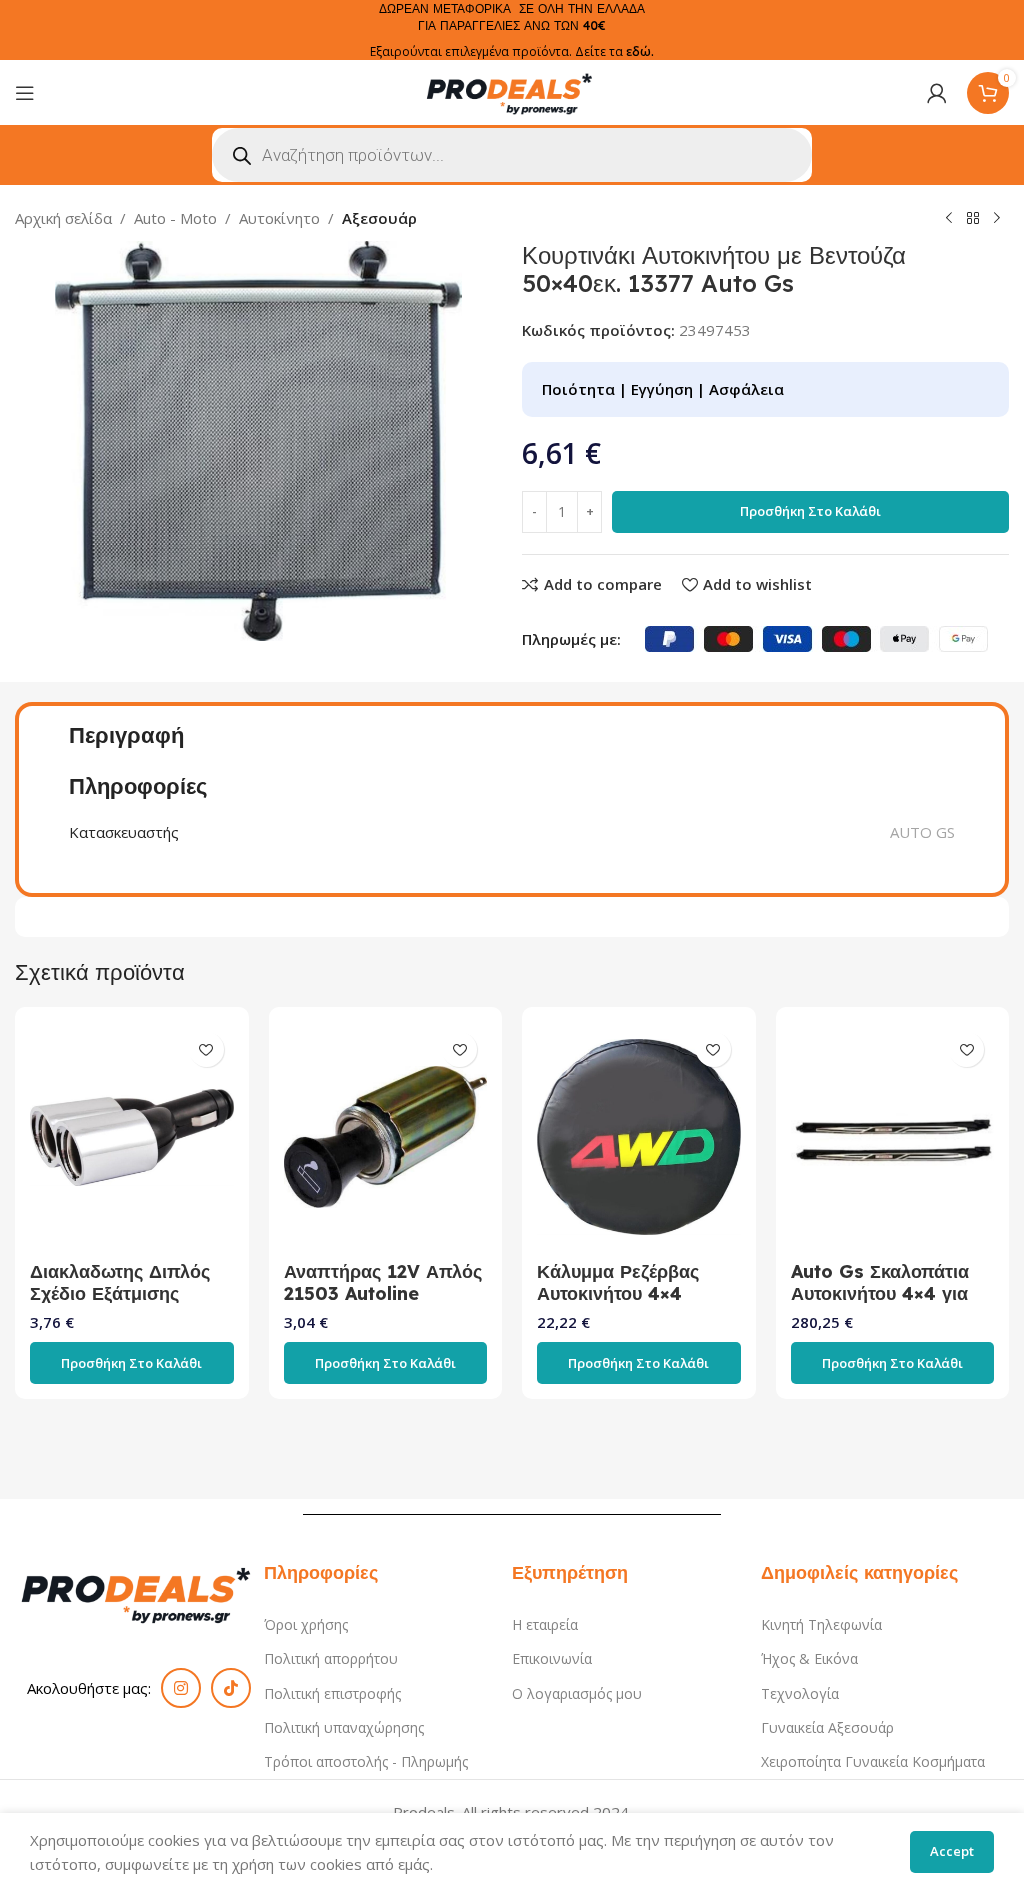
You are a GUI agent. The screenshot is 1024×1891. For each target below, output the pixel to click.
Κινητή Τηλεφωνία (821, 1624)
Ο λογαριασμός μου (577, 1693)
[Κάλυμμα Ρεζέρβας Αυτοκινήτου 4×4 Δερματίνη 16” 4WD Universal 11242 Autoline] (639, 1137)
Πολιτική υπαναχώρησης (344, 1727)
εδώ (638, 51)
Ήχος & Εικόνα (809, 1658)
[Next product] (997, 219)
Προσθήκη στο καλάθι (810, 511)
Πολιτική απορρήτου (331, 1658)
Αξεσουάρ (379, 218)
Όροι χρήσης (306, 1624)
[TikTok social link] (231, 1688)
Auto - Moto (175, 218)
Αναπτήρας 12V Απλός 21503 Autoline (383, 1282)
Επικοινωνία (552, 1658)
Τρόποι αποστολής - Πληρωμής (366, 1761)
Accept (952, 1851)
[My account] (937, 93)
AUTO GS (922, 832)
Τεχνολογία (800, 1693)
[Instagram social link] (181, 1688)
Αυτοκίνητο (279, 218)
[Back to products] (973, 219)
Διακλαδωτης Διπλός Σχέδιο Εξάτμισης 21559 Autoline (120, 1293)
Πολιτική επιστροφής (332, 1693)
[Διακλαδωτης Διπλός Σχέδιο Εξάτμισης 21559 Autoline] (132, 1137)
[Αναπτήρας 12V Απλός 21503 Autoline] (386, 1137)
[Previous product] (949, 219)
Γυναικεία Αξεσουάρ (827, 1727)
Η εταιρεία (545, 1624)
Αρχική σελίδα (63, 218)
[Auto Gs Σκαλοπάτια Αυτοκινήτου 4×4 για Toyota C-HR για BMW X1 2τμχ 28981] (893, 1137)
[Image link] (139, 1592)
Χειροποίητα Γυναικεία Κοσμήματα (873, 1761)
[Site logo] (512, 91)
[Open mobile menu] (25, 93)
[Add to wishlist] (206, 1049)
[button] (132, 1363)
